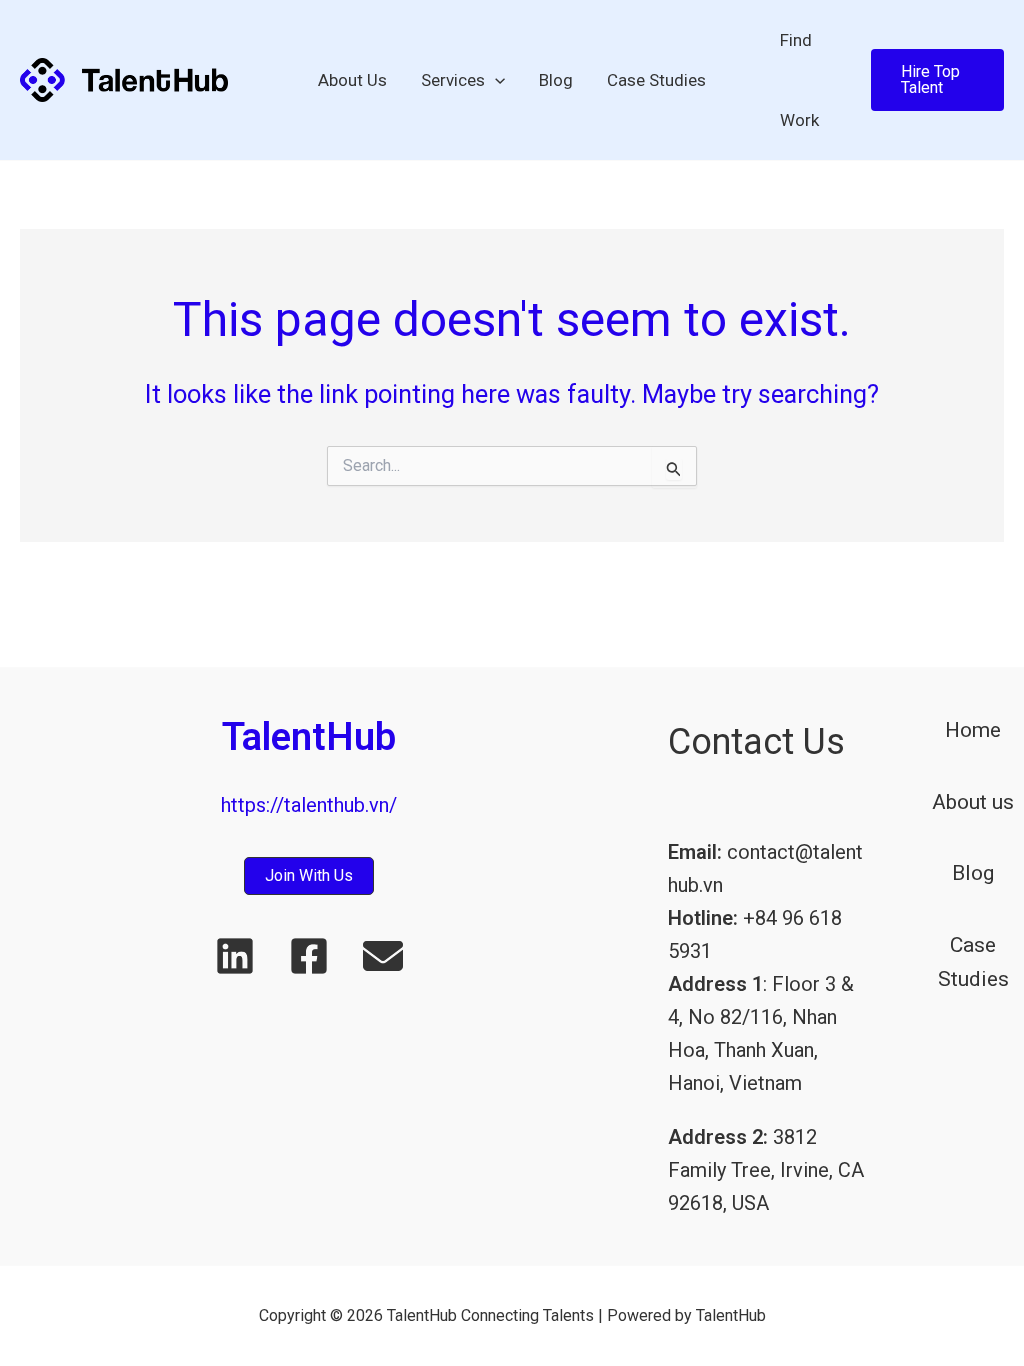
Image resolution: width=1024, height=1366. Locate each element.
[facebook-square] (309, 956)
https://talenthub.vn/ (309, 805)
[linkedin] (235, 956)
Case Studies (656, 80)
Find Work (799, 80)
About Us (352, 80)
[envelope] (383, 956)
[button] (937, 80)
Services (453, 80)
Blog (556, 80)
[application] (495, 80)
